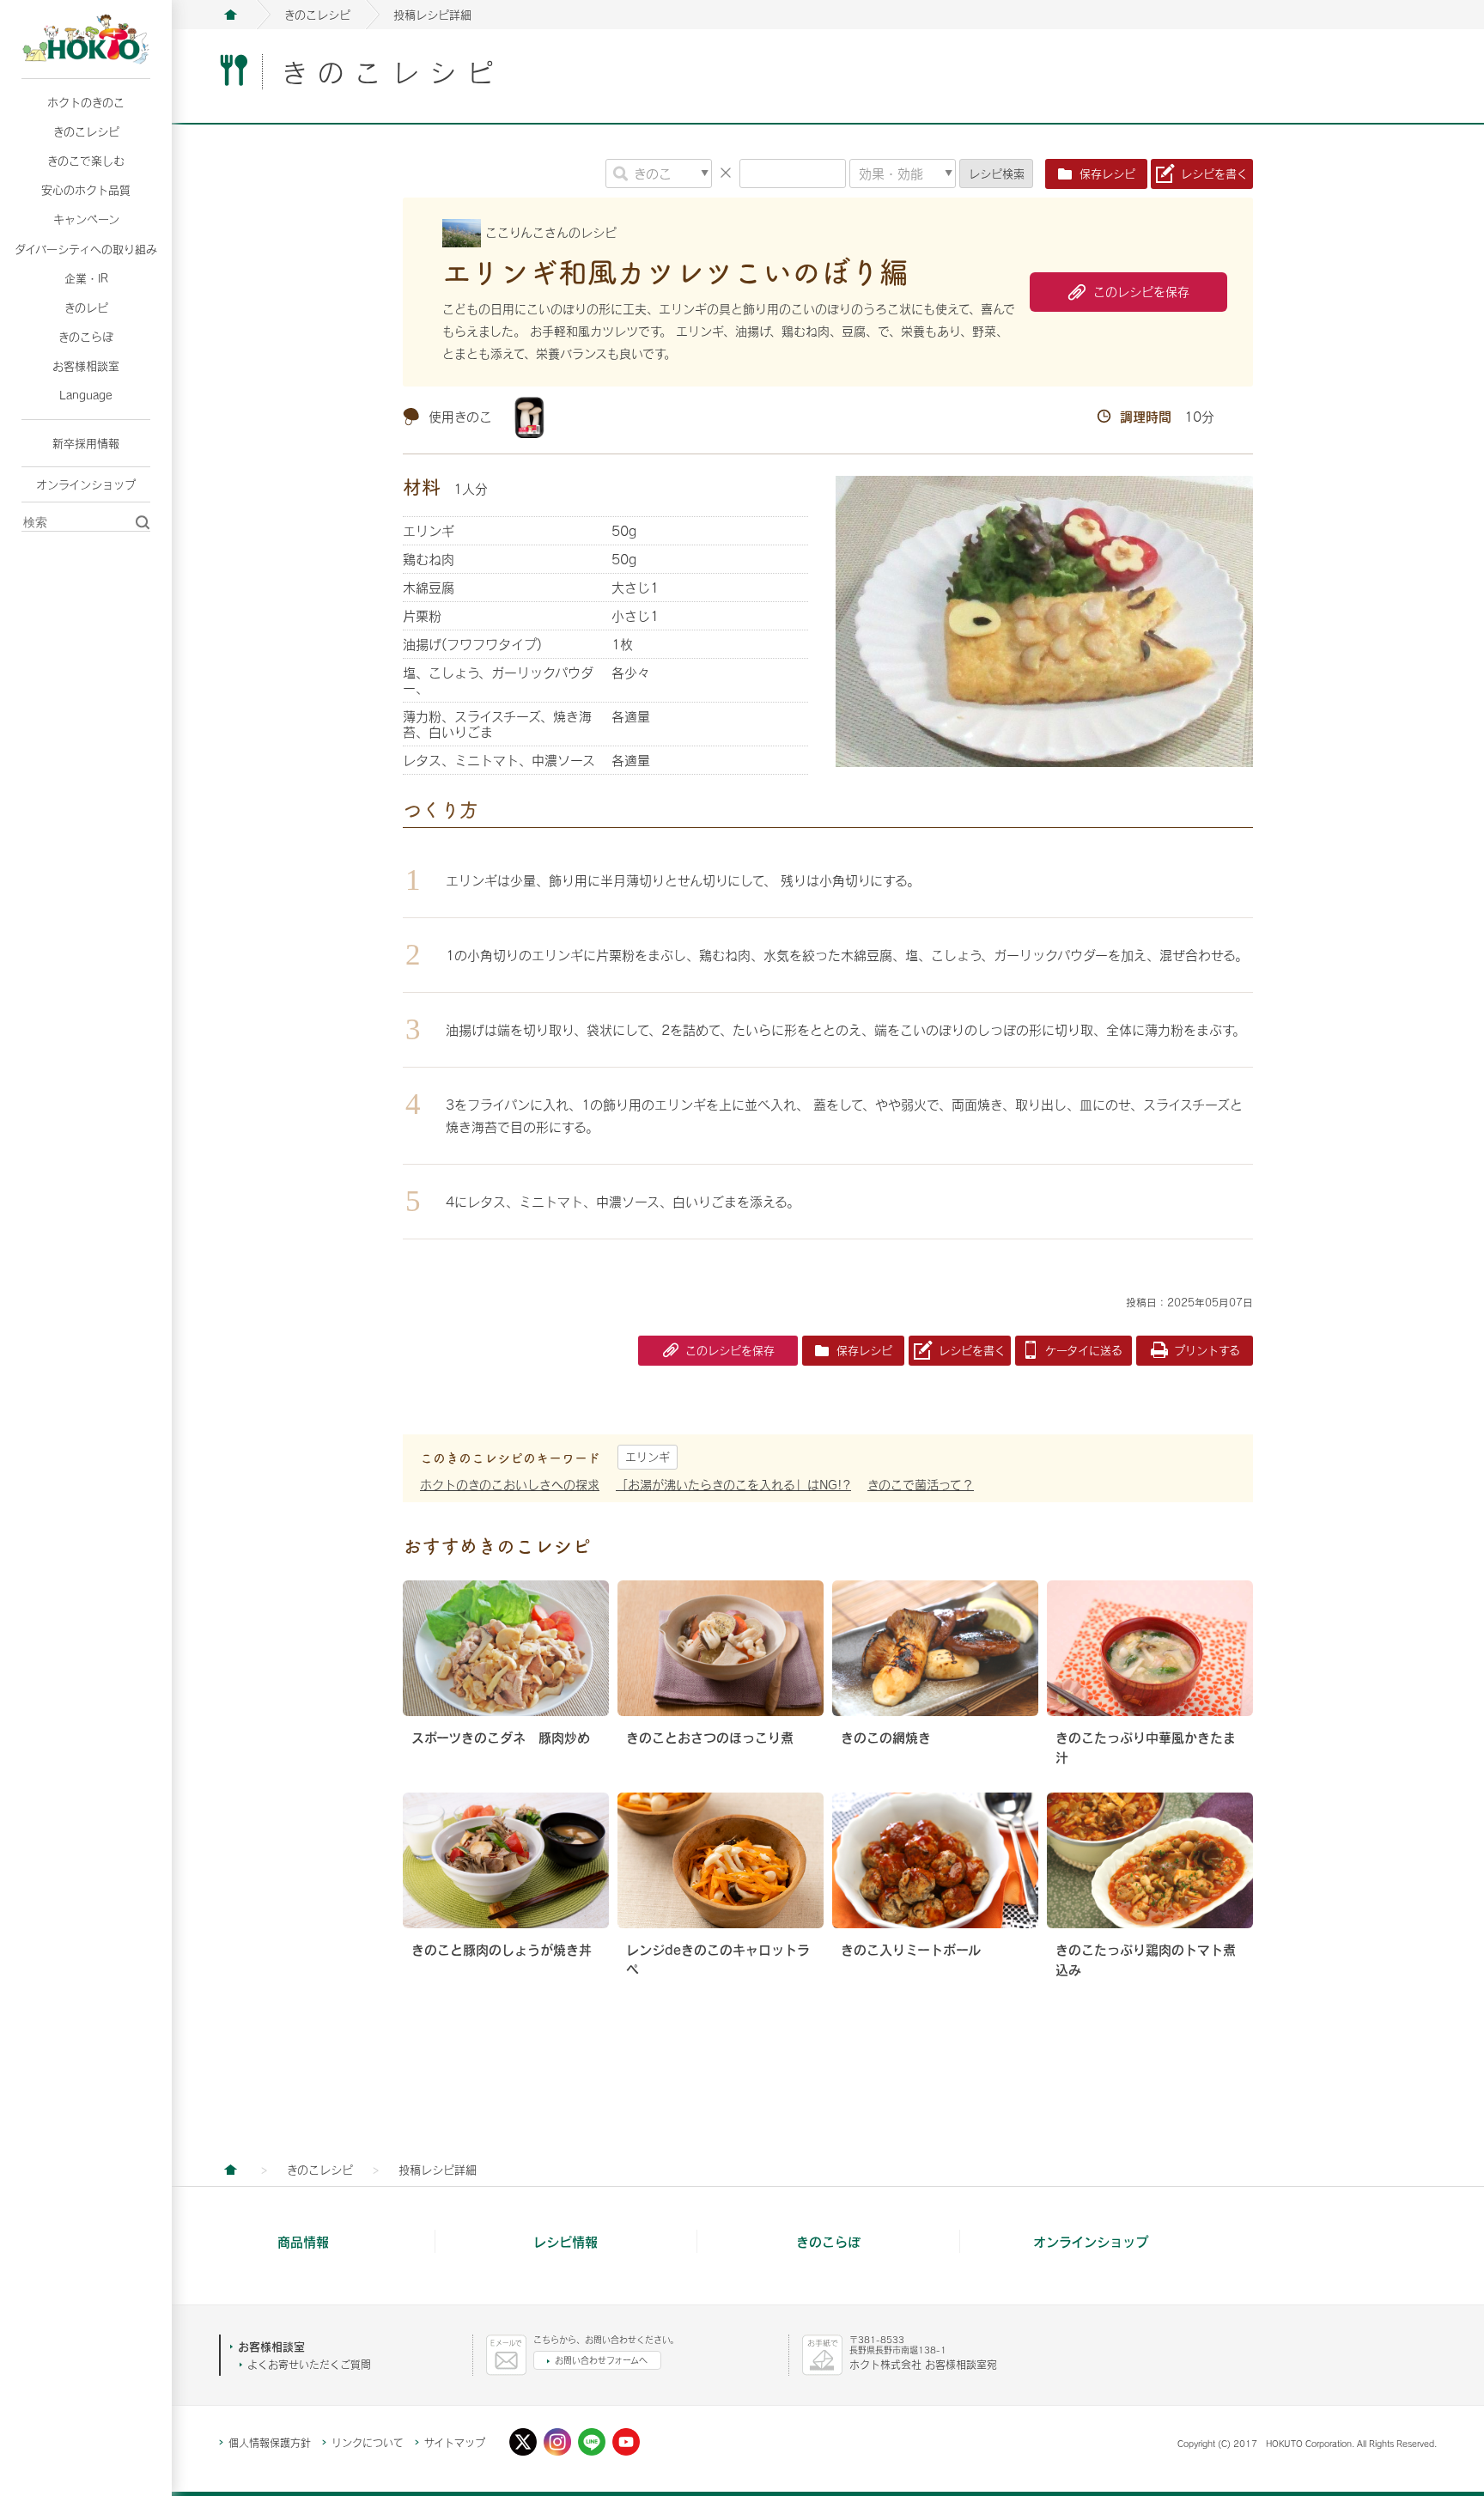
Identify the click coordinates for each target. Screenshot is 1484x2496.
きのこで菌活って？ (921, 1485)
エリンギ (648, 1457)
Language (86, 395)
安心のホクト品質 (86, 190)
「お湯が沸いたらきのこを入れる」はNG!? (733, 1485)
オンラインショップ (86, 484)
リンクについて (368, 2443)
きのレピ (86, 307)
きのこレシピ (86, 131)
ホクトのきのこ (86, 102)
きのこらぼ (86, 337)
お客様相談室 (86, 366)
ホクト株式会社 (230, 15)
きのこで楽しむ (86, 161)
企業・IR (86, 278)
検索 (997, 174)
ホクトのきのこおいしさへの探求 (510, 1485)
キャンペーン (86, 219)
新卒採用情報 (86, 443)
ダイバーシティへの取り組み (86, 249)
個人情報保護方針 (270, 2443)
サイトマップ (455, 2443)
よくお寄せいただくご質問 (309, 2365)
